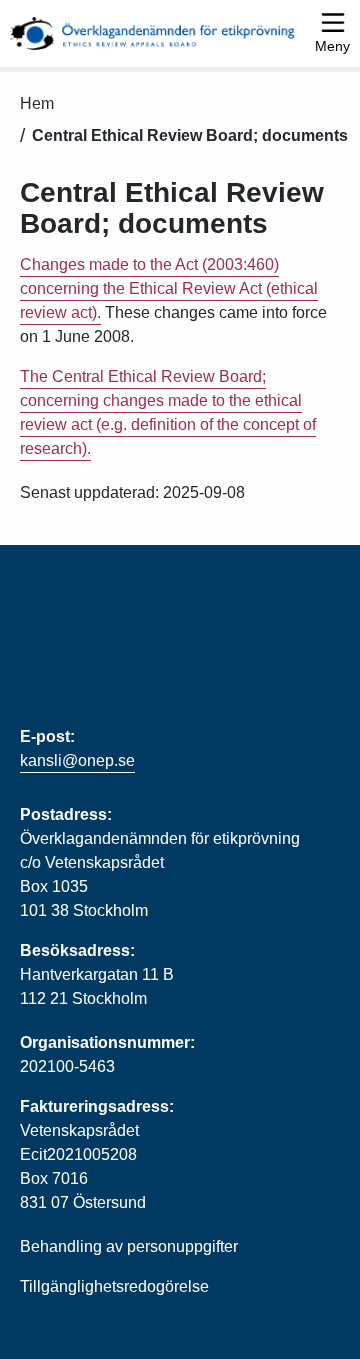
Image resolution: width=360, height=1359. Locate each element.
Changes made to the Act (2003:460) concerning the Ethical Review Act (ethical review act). (169, 288)
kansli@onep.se (77, 760)
